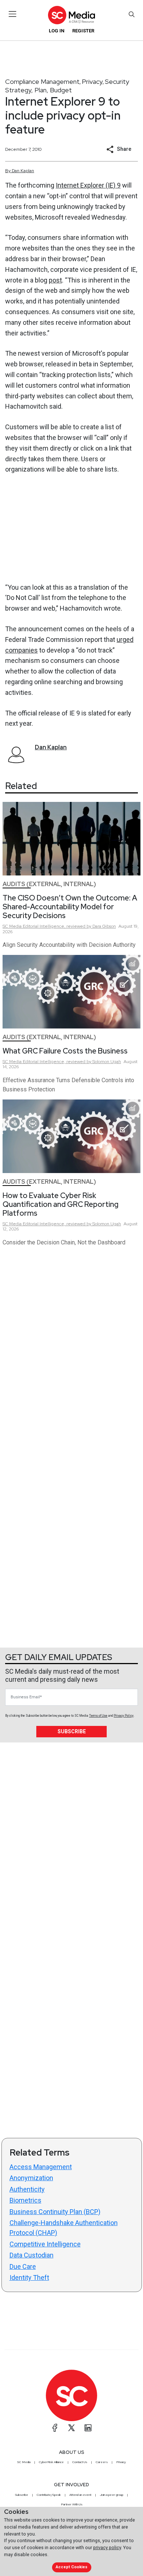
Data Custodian (32, 2255)
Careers (102, 2462)
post (55, 280)
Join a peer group (111, 2495)
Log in (57, 31)
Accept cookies (71, 2567)
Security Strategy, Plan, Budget (67, 86)
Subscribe (72, 1731)
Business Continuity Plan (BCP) (55, 2212)
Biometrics (25, 2200)
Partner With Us (72, 2504)
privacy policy (107, 2547)
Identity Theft (29, 2277)
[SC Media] (71, 15)
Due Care (23, 2266)
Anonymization (31, 2178)
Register (83, 31)
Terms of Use (98, 1716)
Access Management (41, 2167)
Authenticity (27, 2189)
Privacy (92, 81)
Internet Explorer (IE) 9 (88, 185)
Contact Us (80, 2462)
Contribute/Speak (49, 2495)
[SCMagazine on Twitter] (71, 2428)
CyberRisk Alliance (51, 2462)
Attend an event (80, 2495)
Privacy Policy (124, 1716)
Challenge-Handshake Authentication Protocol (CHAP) (64, 2228)
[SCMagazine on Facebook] (55, 2428)
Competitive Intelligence (45, 2244)
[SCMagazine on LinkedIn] (88, 2428)
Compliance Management (42, 81)
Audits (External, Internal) (49, 884)
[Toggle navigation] (13, 14)
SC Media (24, 2462)
